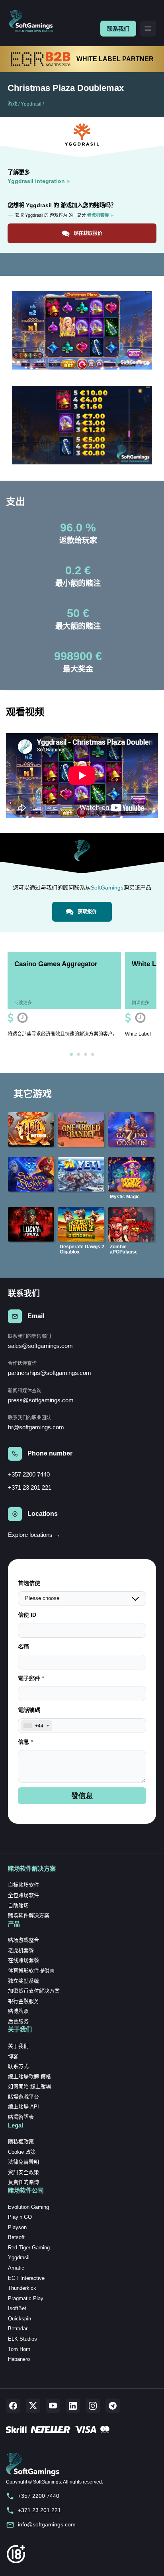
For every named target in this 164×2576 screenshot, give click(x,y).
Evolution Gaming (28, 2207)
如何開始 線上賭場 (29, 2086)
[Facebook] (13, 2406)
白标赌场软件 (23, 1885)
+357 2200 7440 (29, 1474)
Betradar (18, 2329)
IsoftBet (17, 2308)
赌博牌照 (18, 2011)
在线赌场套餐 (23, 1960)
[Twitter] (33, 2406)
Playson (17, 2227)
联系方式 (18, 2066)
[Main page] (34, 22)
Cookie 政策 (22, 2152)
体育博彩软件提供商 (31, 1971)
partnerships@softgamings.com (50, 1373)
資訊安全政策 (23, 2172)
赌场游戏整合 (23, 1940)
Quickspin (20, 2319)
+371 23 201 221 (30, 1487)
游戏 (12, 104)
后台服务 (18, 2021)
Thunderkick (22, 2288)
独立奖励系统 (23, 1981)
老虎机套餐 (21, 1950)
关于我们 (18, 2046)
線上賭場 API (23, 2107)
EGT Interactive (26, 2278)
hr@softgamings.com (36, 1427)
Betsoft (16, 2237)
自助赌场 (18, 1905)
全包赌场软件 (23, 1895)
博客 (13, 2056)
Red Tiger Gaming (29, 2248)
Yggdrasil (31, 104)
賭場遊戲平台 (23, 2097)
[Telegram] (113, 2406)
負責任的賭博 (23, 2182)
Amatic (16, 2268)
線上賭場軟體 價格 (29, 2076)
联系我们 (118, 29)
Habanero (19, 2359)
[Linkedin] (73, 2406)
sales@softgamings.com (40, 1346)
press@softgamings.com (41, 1400)
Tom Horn (19, 2349)
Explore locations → (34, 1535)
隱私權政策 (21, 2142)
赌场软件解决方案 (29, 1915)
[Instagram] (93, 2406)
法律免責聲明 (23, 2162)
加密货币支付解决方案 (34, 1991)
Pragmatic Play (26, 2298)
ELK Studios (22, 2339)
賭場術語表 (21, 2117)
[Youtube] (53, 2406)
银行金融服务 (23, 2001)
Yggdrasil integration (36, 181)
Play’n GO (20, 2217)
